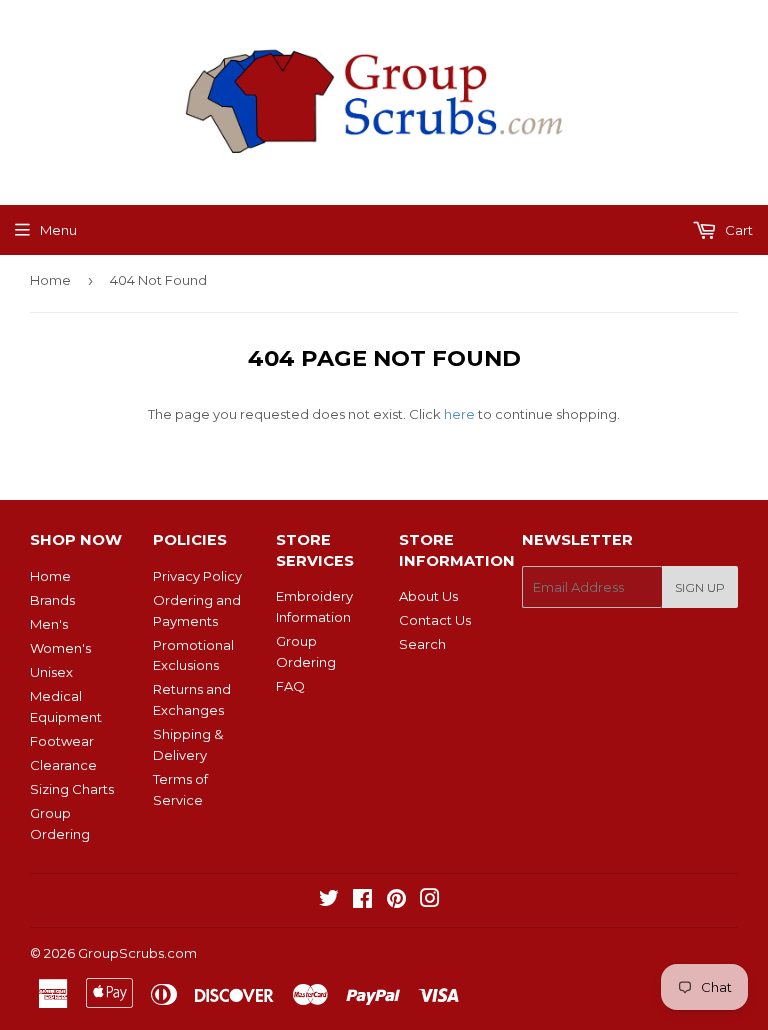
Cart (737, 230)
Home (50, 280)
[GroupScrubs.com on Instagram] (430, 901)
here (459, 414)
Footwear (62, 741)
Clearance (63, 765)
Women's (60, 648)
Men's (49, 624)
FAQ (290, 686)
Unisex (51, 672)
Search (422, 644)
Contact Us (435, 620)
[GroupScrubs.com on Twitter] (329, 901)
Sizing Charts (72, 789)
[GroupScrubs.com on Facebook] (362, 901)
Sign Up (700, 587)
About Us (428, 596)
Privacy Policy (197, 576)
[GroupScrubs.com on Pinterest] (396, 901)
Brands (52, 600)
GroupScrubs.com (137, 953)
